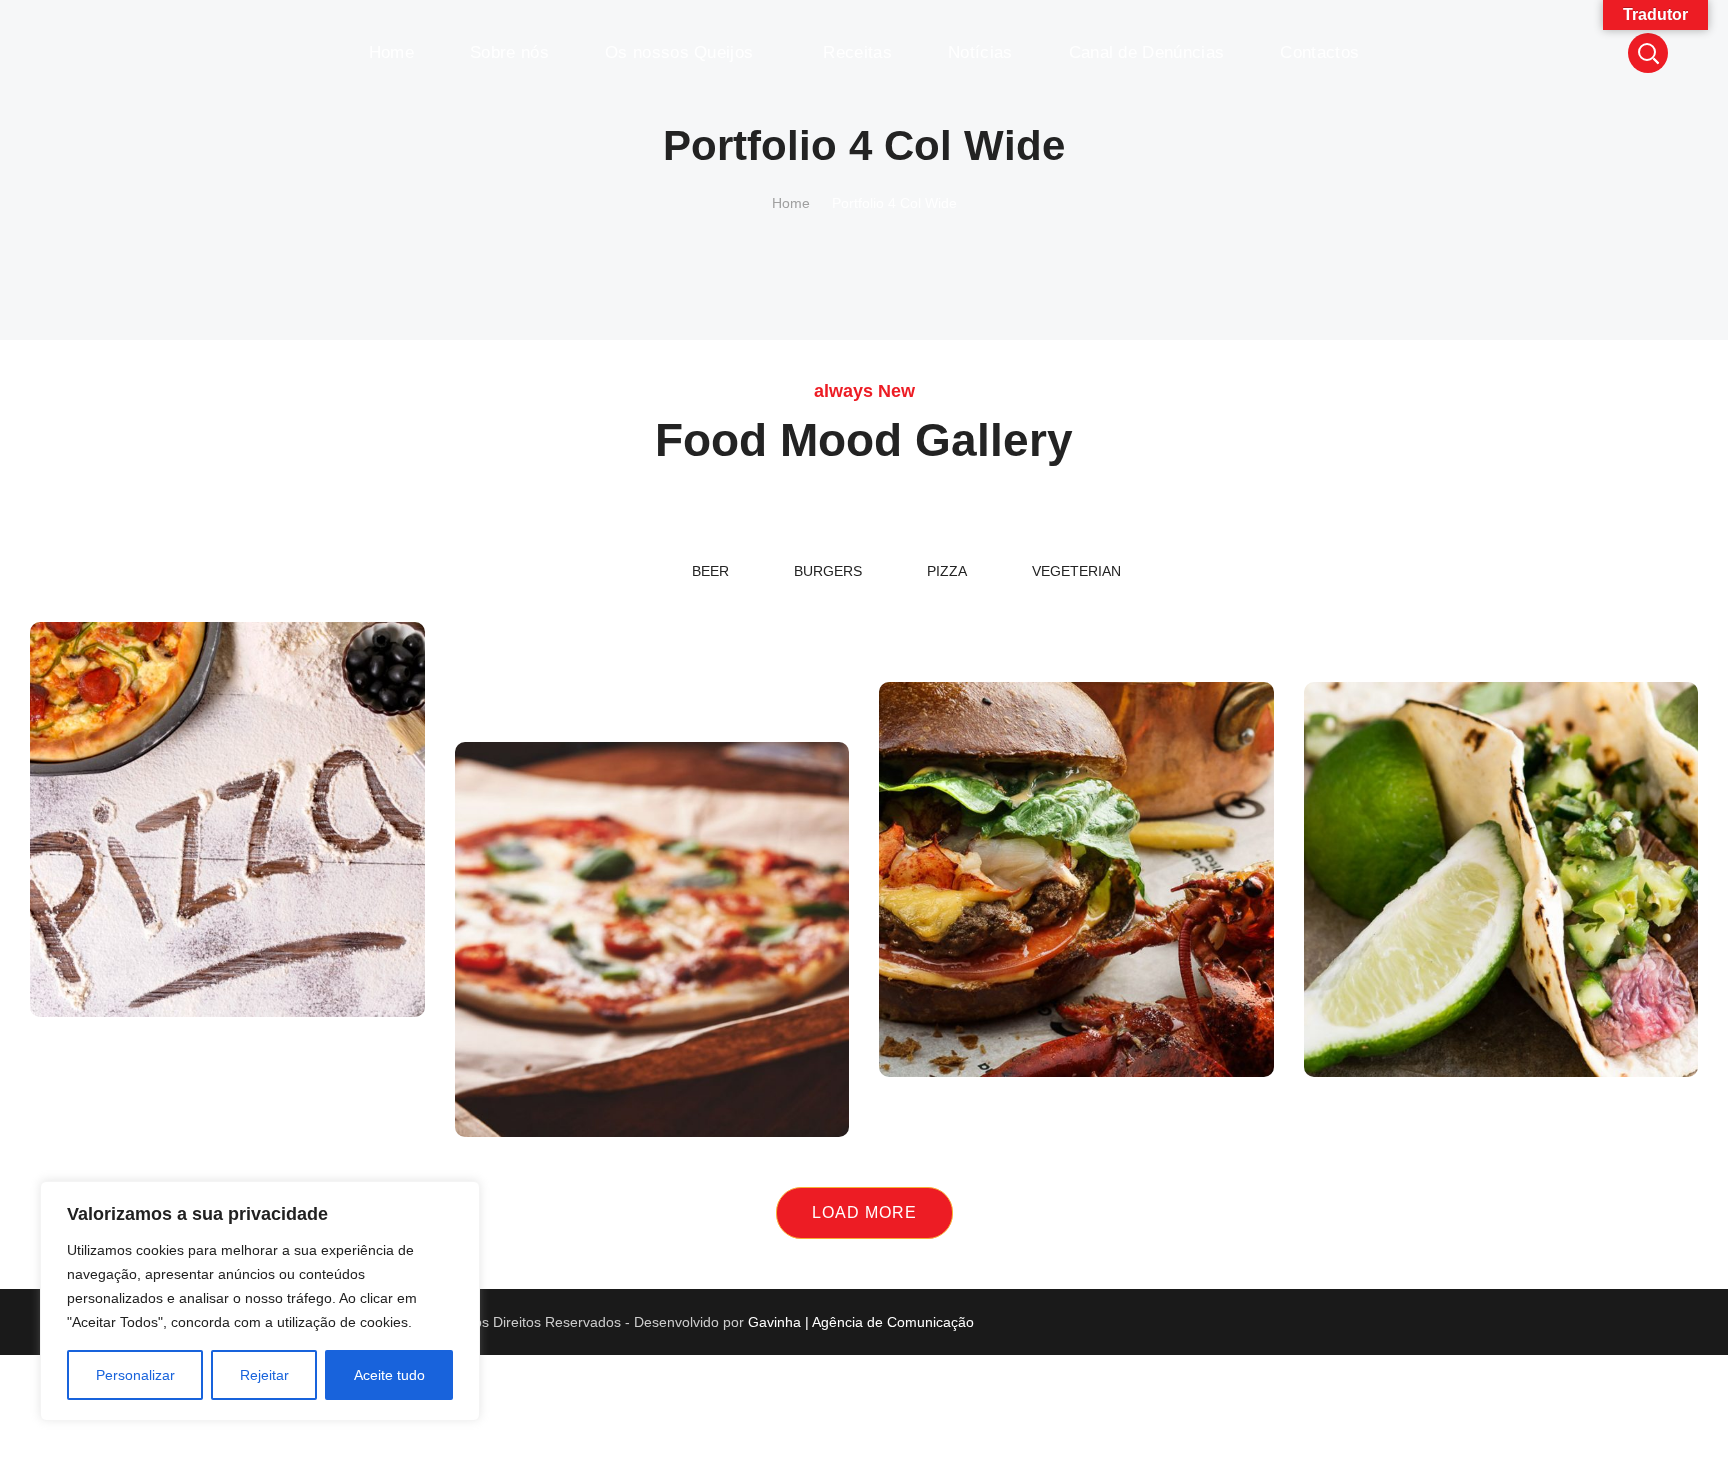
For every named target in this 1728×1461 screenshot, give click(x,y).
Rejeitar (264, 1375)
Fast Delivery (227, 915)
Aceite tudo (389, 1375)
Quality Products (651, 550)
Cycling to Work (652, 610)
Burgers (828, 571)
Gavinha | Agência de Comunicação (861, 1322)
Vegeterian (1076, 595)
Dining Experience (1076, 550)
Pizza (227, 960)
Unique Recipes (1076, 975)
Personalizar (135, 1375)
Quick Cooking (1501, 975)
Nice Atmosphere (651, 1035)
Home (791, 203)
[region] (260, 1301)
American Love (1501, 550)
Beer (1500, 595)
